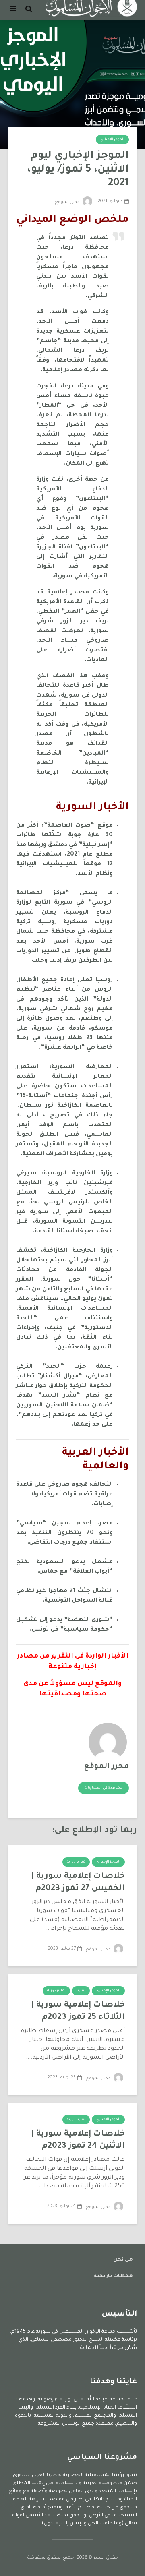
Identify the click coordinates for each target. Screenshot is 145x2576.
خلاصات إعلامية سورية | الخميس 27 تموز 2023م (78, 1883)
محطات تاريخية (113, 2276)
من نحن (123, 2260)
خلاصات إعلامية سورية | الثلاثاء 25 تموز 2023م (78, 2012)
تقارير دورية (76, 1862)
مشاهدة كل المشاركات (104, 1788)
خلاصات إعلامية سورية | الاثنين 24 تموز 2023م (78, 2140)
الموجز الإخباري (112, 140)
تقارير (81, 1991)
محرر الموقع (68, 202)
